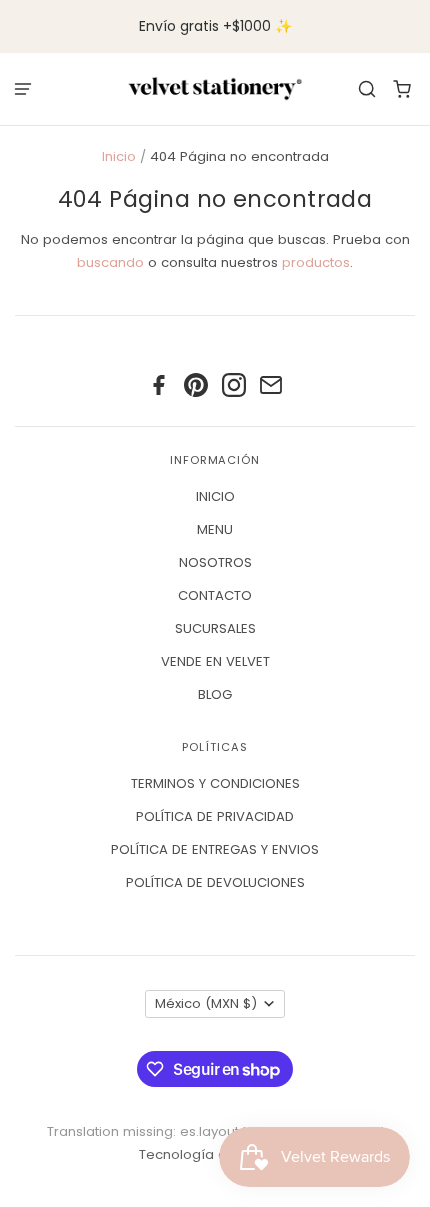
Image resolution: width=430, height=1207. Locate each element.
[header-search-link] (367, 88)
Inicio (119, 156)
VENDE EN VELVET (215, 661)
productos (316, 262)
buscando (110, 262)
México (206, 1003)
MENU (215, 529)
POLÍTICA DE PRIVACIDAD (215, 816)
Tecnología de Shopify (213, 1154)
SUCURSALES (215, 628)
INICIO (215, 496)
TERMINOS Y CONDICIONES (215, 783)
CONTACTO (215, 595)
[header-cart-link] (402, 88)
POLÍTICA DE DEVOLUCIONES (215, 882)
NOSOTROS (215, 562)
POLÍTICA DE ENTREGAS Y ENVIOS (215, 849)
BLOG (215, 694)
